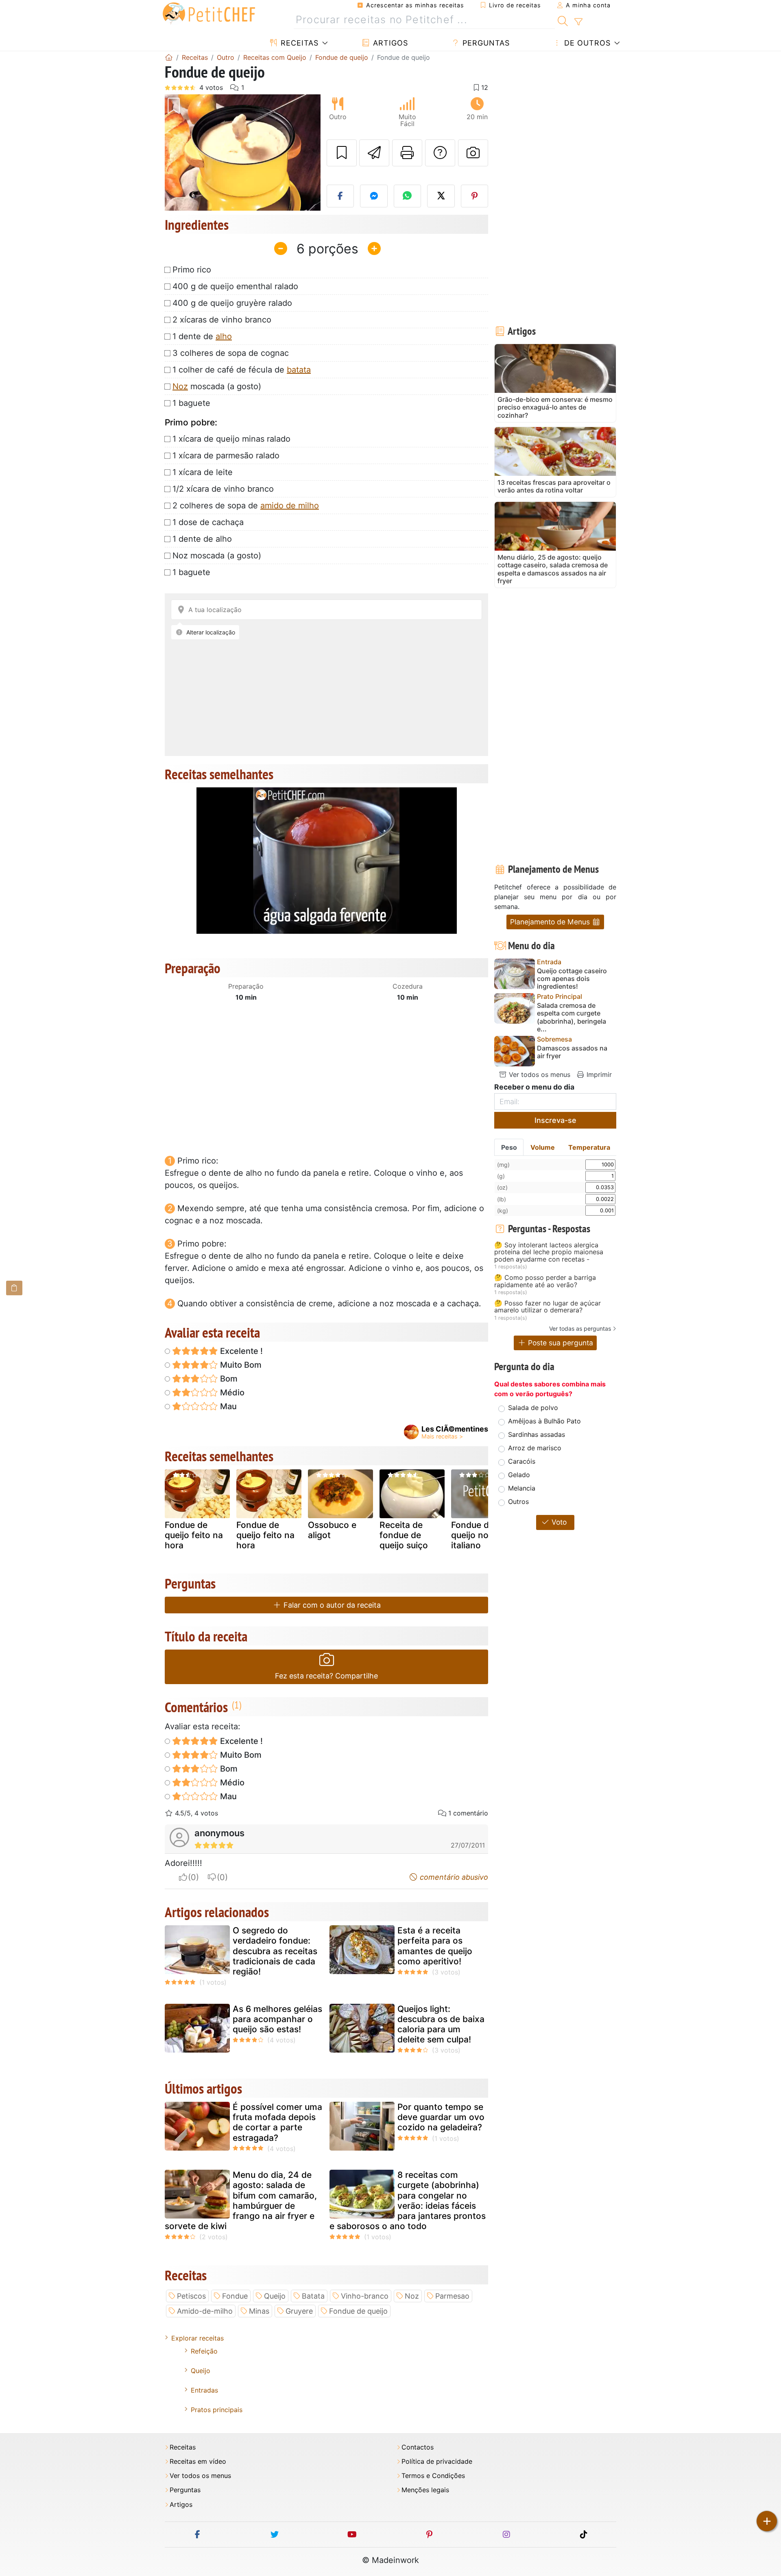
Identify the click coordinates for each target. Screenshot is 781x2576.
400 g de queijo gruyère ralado (232, 303)
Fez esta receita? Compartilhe (326, 1676)
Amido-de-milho (205, 2311)
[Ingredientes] (14, 1288)
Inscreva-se (555, 1120)
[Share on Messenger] (374, 196)
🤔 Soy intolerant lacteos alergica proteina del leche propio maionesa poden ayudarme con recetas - (549, 1252)
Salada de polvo (533, 1408)
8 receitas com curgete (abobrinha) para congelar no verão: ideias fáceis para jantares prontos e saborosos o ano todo (408, 2200)
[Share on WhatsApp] (408, 196)
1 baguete (191, 403)
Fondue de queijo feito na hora (194, 1535)
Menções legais (425, 2490)
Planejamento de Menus (551, 922)
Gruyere (299, 2311)
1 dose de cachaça (208, 522)
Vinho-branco (365, 2296)
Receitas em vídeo (198, 2462)
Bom (228, 1379)
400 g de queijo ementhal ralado (235, 286)
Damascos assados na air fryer (572, 1052)
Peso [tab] (509, 1147)
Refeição (204, 2351)
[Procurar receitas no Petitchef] (563, 20)
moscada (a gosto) (217, 386)
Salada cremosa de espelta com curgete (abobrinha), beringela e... (572, 1017)
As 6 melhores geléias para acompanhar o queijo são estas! (277, 2019)
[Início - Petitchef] (169, 57)
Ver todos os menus (539, 1074)
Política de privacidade (437, 2462)
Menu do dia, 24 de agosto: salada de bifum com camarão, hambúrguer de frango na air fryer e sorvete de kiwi (241, 2200)
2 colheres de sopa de (246, 506)
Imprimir (598, 1074)
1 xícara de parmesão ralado (226, 455)
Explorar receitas (197, 2338)
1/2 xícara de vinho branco (223, 489)
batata (299, 370)
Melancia (522, 1488)
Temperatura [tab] (589, 1147)
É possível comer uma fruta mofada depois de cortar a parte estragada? (277, 2122)
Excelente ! (240, 1351)
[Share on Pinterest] (475, 196)
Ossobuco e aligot (332, 1530)
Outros (518, 1502)
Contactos (418, 2447)
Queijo (275, 2296)
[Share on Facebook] (340, 196)
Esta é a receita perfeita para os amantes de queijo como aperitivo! (435, 1946)
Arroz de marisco (535, 1448)
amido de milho (290, 506)
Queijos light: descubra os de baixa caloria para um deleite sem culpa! (441, 2024)
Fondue (235, 2296)
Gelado (519, 1475)
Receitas (298, 43)
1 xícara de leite (203, 472)
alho (224, 336)
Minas (259, 2311)
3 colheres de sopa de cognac (231, 353)
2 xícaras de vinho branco (222, 320)
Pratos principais (217, 2410)
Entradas (204, 2390)
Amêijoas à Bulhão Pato (544, 1421)
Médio (231, 1393)
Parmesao (452, 2296)
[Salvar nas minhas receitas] (342, 153)
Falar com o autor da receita (331, 1605)
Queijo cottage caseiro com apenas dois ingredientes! (572, 979)
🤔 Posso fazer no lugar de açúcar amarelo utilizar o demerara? (548, 1307)
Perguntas (485, 43)
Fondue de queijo (358, 2311)
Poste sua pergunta (560, 1343)
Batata (313, 2296)
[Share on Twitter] (441, 196)
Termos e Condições (433, 2476)
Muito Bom (240, 1365)
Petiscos (191, 2296)
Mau (227, 1406)
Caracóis (522, 1461)
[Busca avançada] (578, 22)
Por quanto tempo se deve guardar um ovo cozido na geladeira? (441, 2117)
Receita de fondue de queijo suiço (404, 1535)
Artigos (389, 43)
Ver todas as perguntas (580, 1328)
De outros (586, 43)
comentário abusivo (453, 1877)
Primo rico (192, 270)
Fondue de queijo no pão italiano (479, 1535)
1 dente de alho (202, 539)
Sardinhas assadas (537, 1434)
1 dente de (202, 336)
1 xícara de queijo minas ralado (231, 439)
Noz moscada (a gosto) (217, 556)
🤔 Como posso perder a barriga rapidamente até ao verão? (545, 1281)
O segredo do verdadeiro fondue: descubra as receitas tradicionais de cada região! (275, 1951)
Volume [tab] (543, 1147)
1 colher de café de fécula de (242, 370)
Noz (180, 386)
